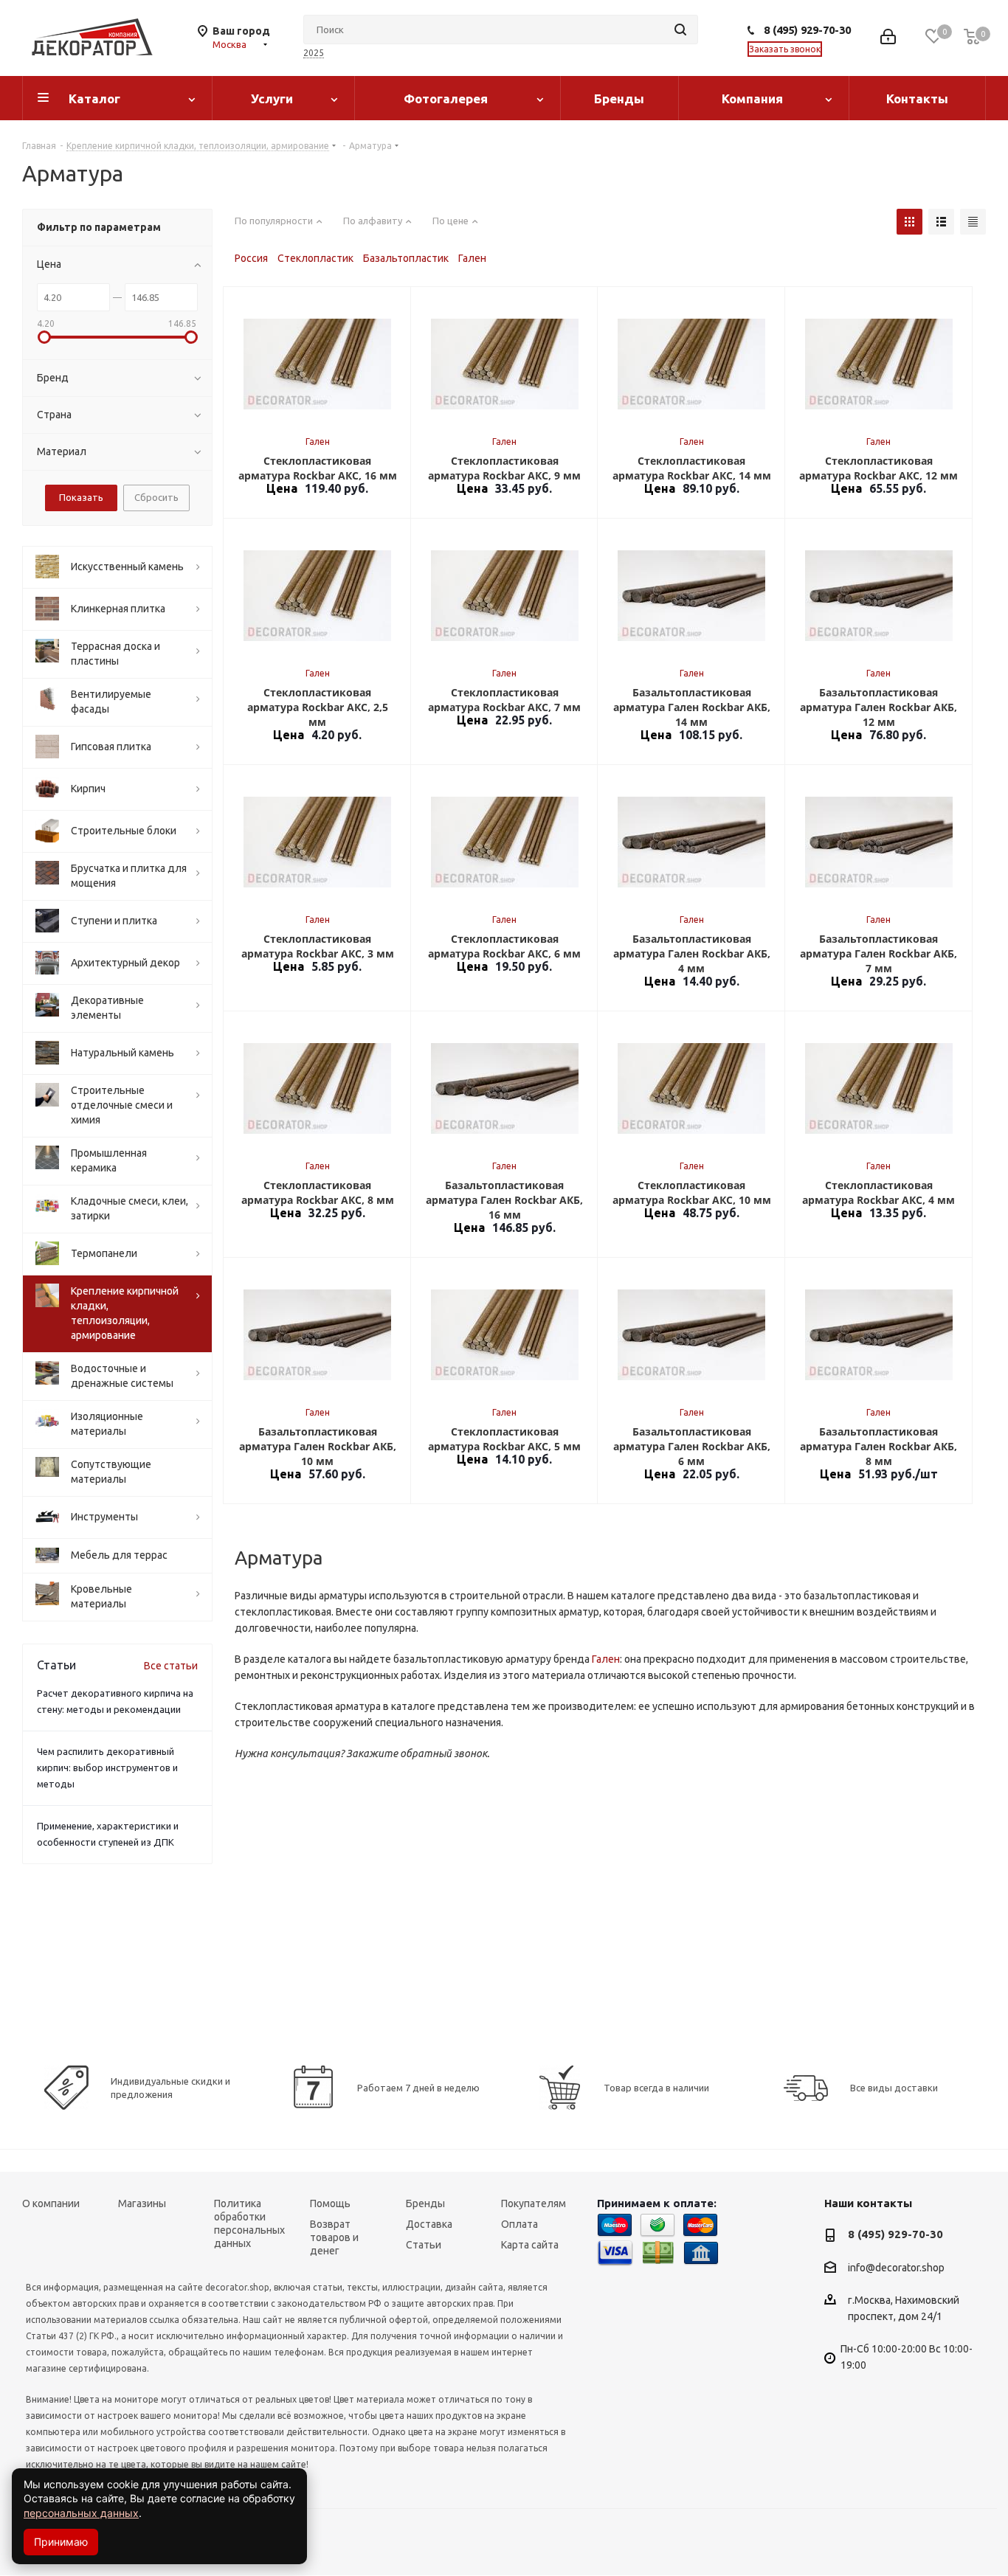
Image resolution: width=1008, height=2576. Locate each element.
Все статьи (171, 1666)
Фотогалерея (446, 98)
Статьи (424, 2245)
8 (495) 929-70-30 (807, 30)
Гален (472, 258)
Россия (251, 258)
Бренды (619, 98)
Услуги (272, 98)
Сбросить (156, 497)
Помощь (330, 2203)
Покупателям (534, 2203)
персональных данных (81, 2513)
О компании (51, 2203)
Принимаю (61, 2542)
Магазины (142, 2203)
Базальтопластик (406, 258)
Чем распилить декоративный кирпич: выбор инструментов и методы (107, 1767)
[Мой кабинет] (888, 38)
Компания (752, 98)
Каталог (94, 98)
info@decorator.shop (896, 2268)
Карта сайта (530, 2245)
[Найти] (680, 30)
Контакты (917, 98)
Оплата (519, 2224)
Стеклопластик (315, 258)
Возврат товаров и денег (334, 2237)
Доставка (429, 2224)
